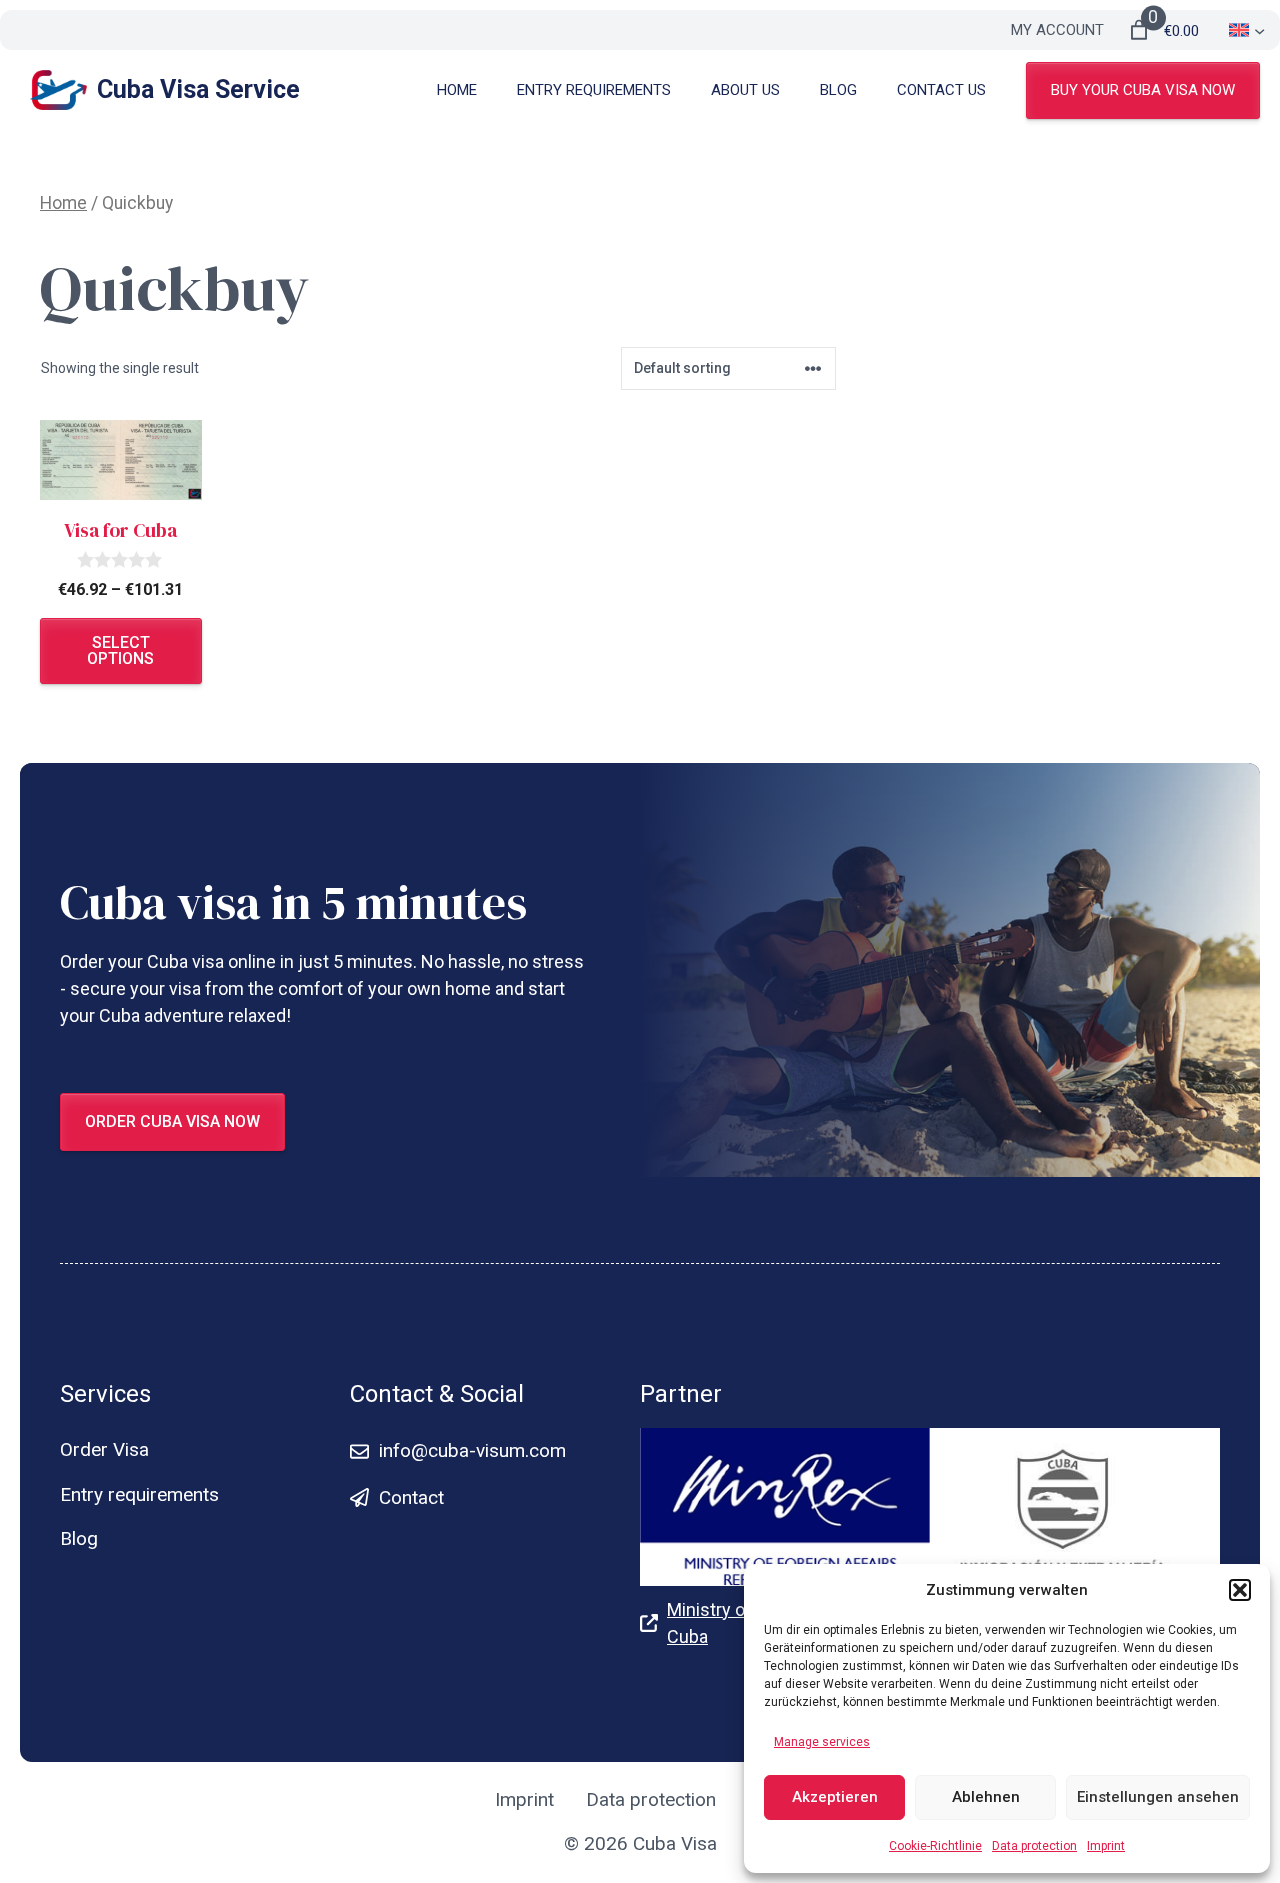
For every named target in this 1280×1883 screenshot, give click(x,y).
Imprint (1106, 1846)
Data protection (1034, 1846)
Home (457, 90)
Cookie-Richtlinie (935, 1846)
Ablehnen (986, 1797)
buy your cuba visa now (1143, 90)
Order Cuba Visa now (172, 1121)
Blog (838, 90)
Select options (120, 650)
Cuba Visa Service (198, 89)
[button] (1240, 1590)
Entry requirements (594, 90)
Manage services (822, 1742)
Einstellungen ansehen (1158, 1797)
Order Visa (104, 1449)
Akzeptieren (835, 1797)
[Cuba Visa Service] (58, 90)
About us (745, 90)
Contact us (941, 90)
